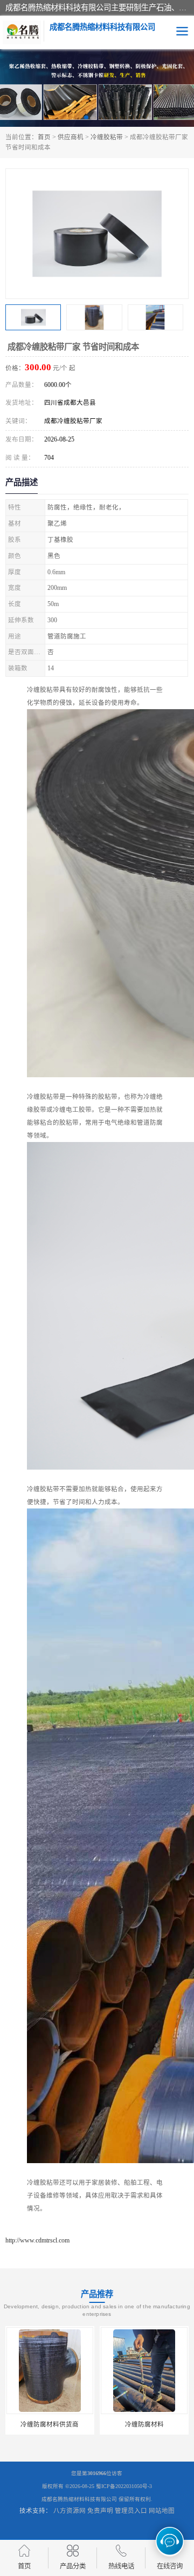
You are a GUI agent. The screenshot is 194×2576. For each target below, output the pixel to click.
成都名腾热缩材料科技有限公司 (79, 2499)
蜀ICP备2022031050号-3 (124, 2486)
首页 (44, 137)
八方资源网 (70, 2511)
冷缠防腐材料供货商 (50, 2424)
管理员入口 (131, 2511)
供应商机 (71, 137)
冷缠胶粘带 (107, 137)
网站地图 (162, 2511)
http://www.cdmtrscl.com (37, 2240)
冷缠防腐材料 (144, 2424)
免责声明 (100, 2511)
